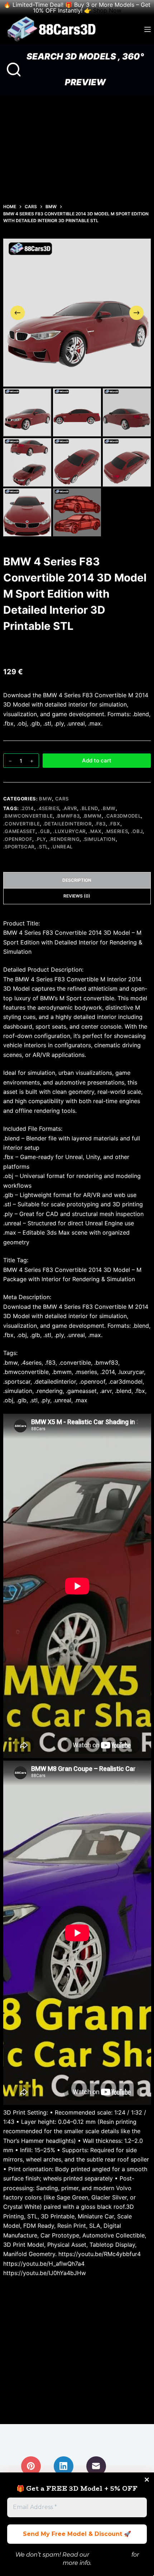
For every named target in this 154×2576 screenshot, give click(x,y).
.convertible (22, 824)
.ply (41, 839)
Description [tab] (77, 880)
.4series (48, 808)
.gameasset (20, 831)
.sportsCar (19, 847)
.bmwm (92, 816)
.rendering (64, 839)
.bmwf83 (68, 816)
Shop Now (107, 10)
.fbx (114, 824)
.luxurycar (69, 831)
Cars (62, 799)
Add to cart (97, 760)
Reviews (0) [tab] (77, 896)
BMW (45, 799)
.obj (137, 831)
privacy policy (110, 2555)
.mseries (116, 831)
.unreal (62, 847)
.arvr (70, 808)
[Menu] (148, 29)
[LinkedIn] (64, 2466)
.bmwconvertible (28, 816)
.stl (43, 847)
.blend (89, 808)
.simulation (99, 839)
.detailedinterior (67, 824)
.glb (44, 831)
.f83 (100, 824)
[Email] (96, 2466)
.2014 (27, 808)
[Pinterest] (31, 2466)
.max (95, 831)
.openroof (18, 839)
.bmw (108, 808)
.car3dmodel (123, 816)
